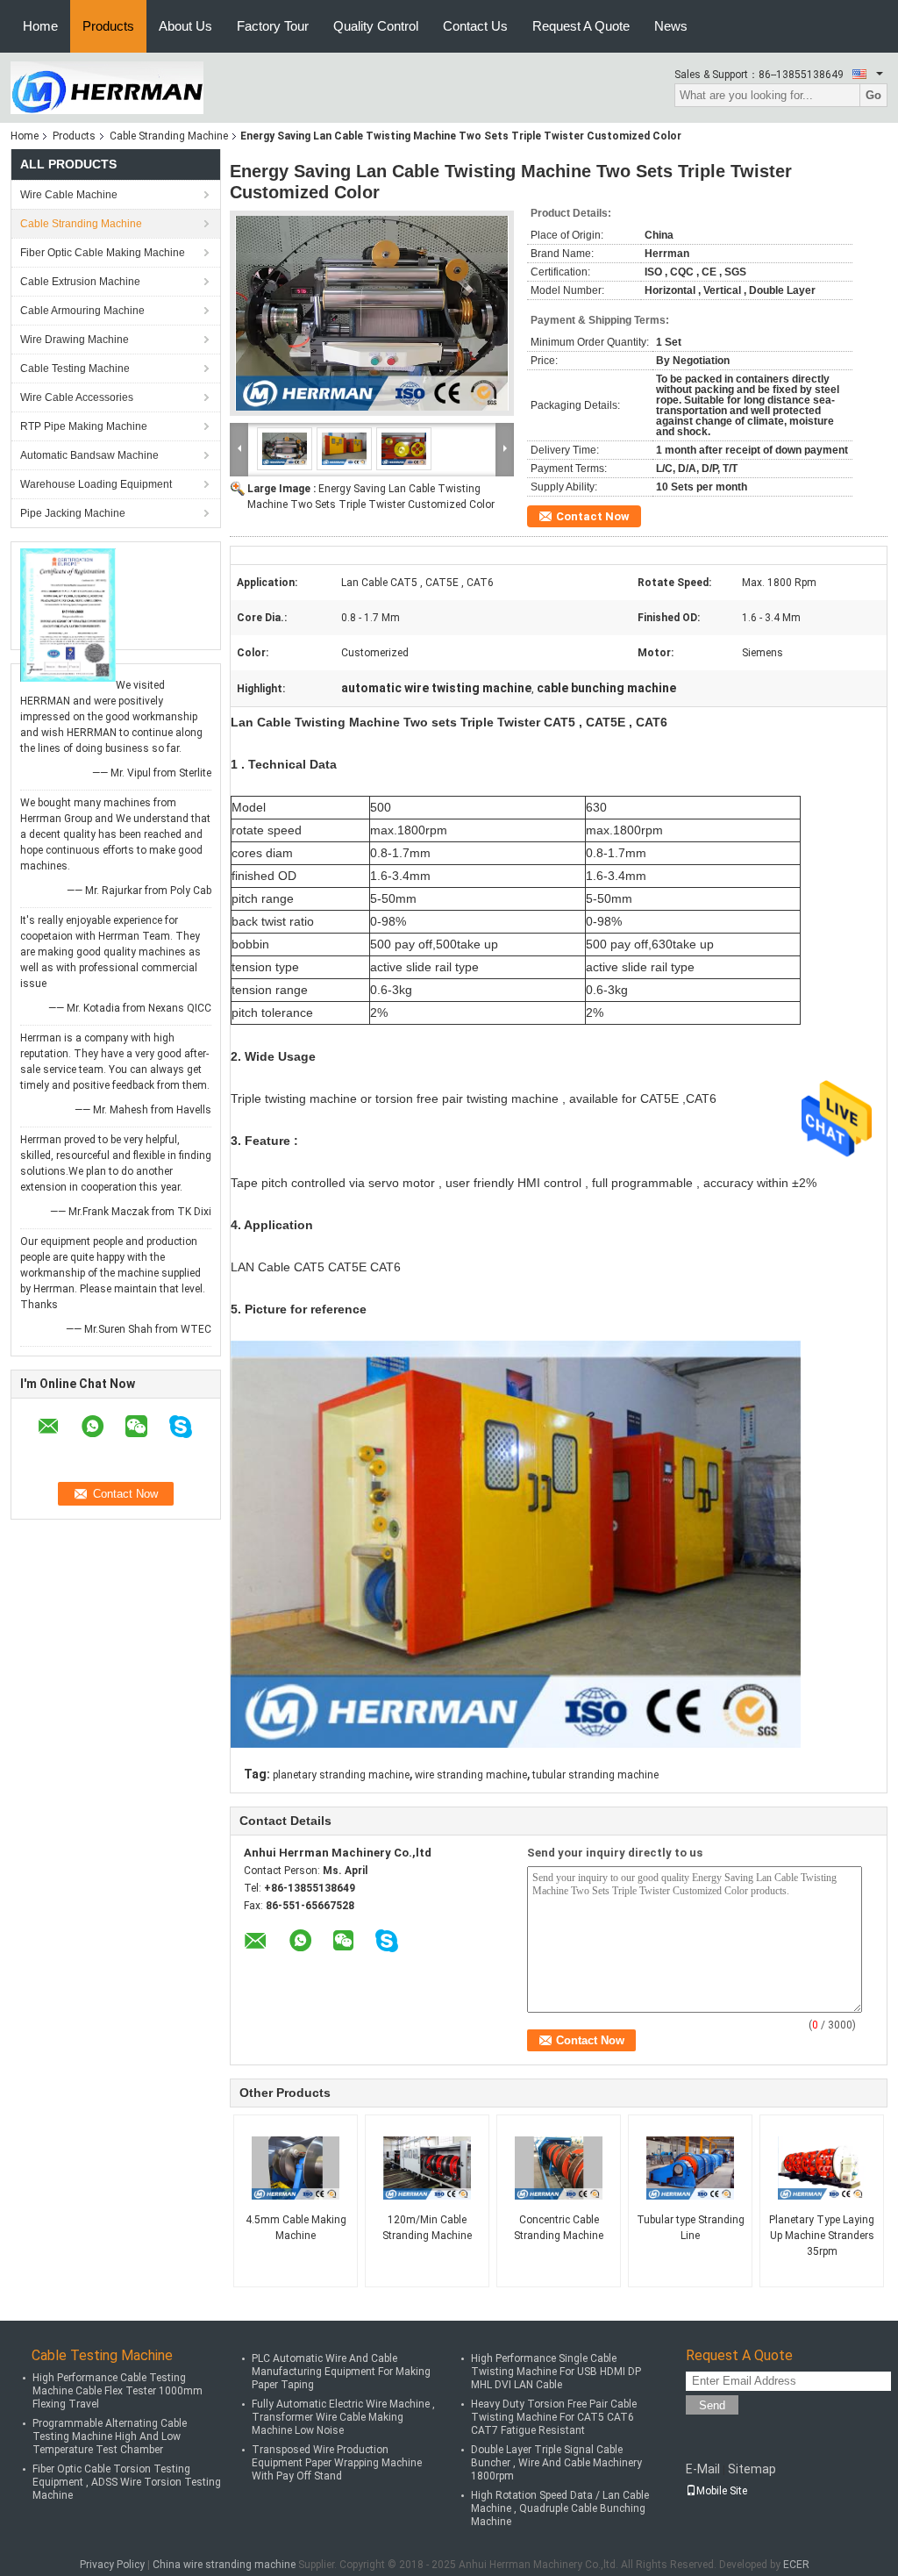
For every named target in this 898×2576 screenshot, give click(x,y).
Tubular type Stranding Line (691, 2228)
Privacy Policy (112, 2565)
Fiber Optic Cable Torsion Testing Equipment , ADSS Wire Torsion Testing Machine (127, 2482)
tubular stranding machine (595, 1775)
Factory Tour (273, 26)
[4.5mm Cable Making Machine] (296, 2168)
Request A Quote (581, 26)
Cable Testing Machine (75, 369)
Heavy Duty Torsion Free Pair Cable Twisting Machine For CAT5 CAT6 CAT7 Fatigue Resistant (554, 2417)
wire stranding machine (471, 1775)
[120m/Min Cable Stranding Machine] (427, 2168)
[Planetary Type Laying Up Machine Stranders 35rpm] (822, 2168)
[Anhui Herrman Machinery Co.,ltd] (107, 87)
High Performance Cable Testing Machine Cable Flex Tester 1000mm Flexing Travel (118, 2391)
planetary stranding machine (341, 1775)
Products (108, 26)
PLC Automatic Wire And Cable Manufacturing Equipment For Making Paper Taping (341, 2372)
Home (40, 26)
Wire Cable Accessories (77, 397)
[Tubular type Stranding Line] (690, 2168)
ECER (796, 2565)
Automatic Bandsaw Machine (89, 455)
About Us (185, 26)
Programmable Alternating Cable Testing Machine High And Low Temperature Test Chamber (110, 2436)
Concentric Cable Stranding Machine (559, 2228)
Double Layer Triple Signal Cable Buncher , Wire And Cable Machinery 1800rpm (556, 2463)
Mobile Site (722, 2491)
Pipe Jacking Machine (73, 513)
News (671, 26)
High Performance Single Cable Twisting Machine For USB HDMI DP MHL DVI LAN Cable (556, 2372)
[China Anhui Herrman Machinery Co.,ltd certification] (68, 614)
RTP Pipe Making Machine (84, 426)
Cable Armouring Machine (82, 311)
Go (873, 95)
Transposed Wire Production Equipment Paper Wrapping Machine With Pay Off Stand (337, 2463)
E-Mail (703, 2469)
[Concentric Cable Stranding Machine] (559, 2168)
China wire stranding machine (224, 2565)
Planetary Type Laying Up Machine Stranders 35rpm (822, 2236)
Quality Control (376, 26)
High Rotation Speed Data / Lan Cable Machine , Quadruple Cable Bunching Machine (560, 2508)
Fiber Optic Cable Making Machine (103, 253)
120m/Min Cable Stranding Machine (427, 2228)
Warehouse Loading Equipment (96, 484)
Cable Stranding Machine (169, 136)
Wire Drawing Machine (75, 340)
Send (712, 2405)
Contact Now (593, 516)
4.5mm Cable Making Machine (296, 2228)
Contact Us (475, 26)
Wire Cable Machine (69, 195)
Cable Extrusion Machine (80, 282)
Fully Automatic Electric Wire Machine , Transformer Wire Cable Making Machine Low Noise (343, 2417)
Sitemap (752, 2469)
